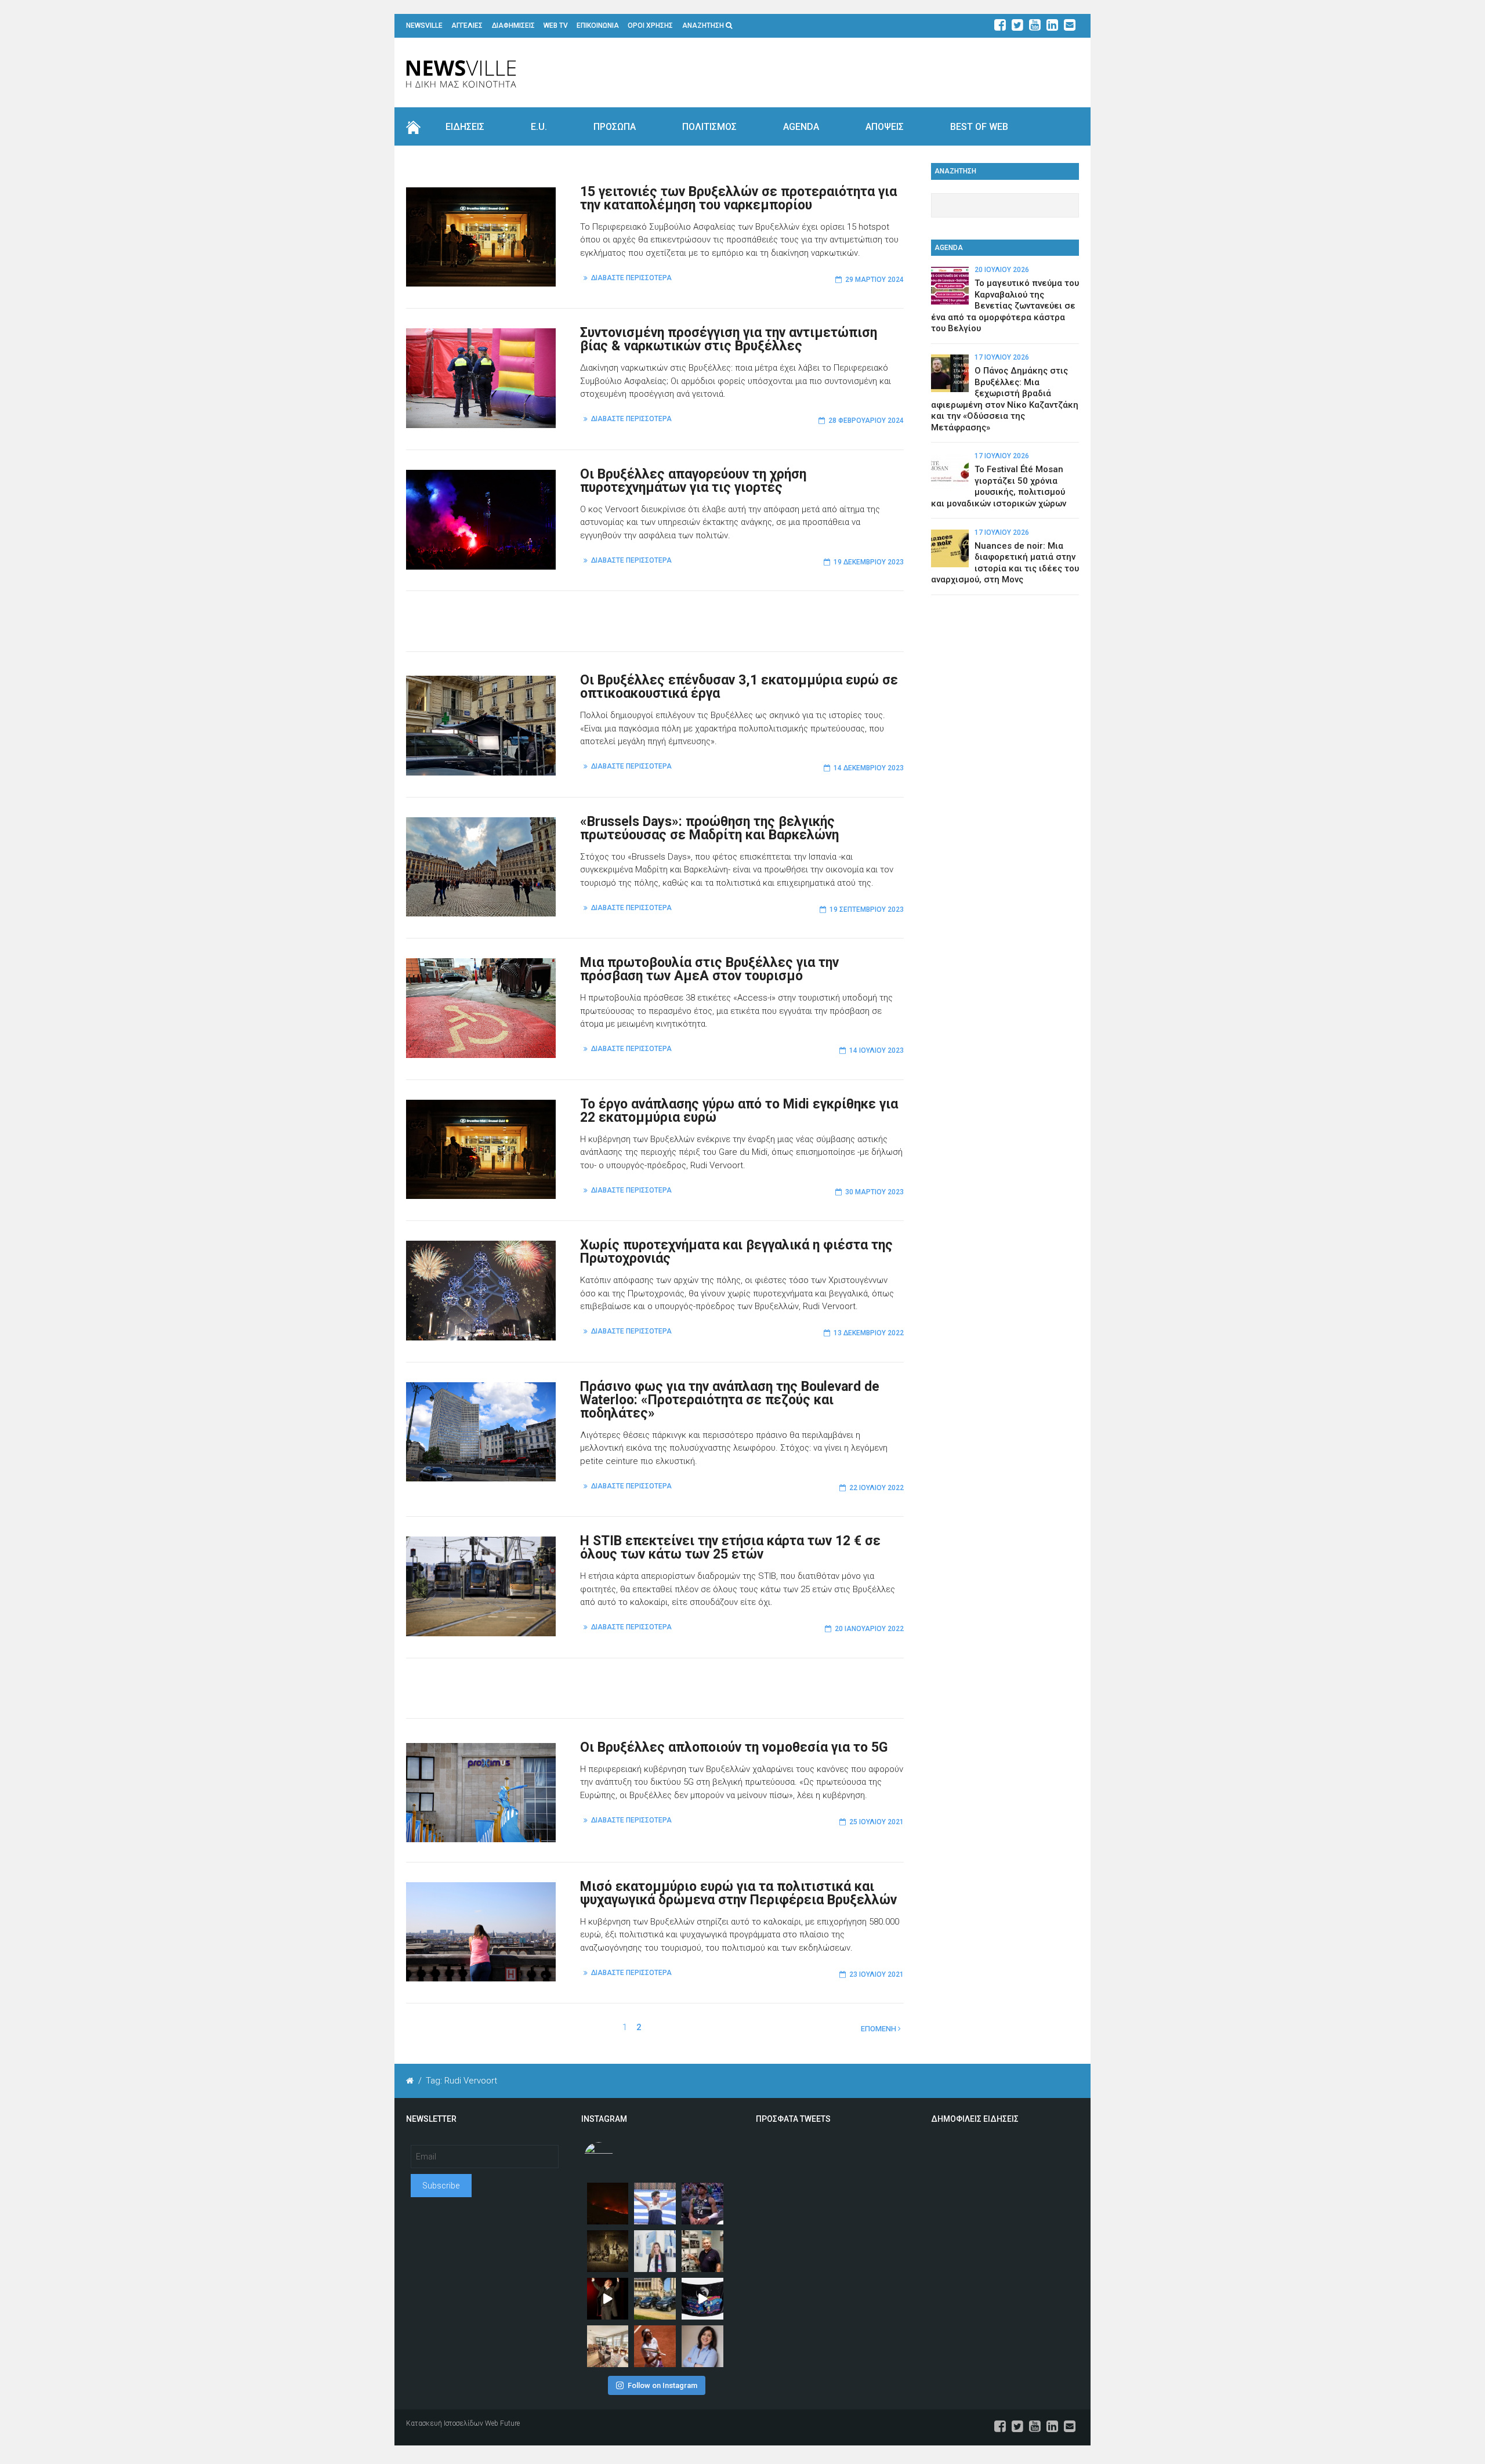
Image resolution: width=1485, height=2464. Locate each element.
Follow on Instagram (662, 2385)
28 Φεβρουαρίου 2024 (866, 421)
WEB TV (556, 26)
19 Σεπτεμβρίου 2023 (867, 909)
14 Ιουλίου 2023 (876, 1050)
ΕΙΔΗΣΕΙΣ (465, 127)
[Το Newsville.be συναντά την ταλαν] (655, 2251)
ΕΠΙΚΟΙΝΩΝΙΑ (598, 26)
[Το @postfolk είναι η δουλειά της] (702, 2299)
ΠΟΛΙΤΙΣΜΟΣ (709, 127)
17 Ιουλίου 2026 (1002, 357)
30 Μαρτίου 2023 (874, 1192)
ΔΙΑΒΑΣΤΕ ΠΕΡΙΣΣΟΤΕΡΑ (631, 278)
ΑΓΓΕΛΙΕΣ (467, 26)
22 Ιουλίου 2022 (876, 1488)
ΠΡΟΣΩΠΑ (615, 127)
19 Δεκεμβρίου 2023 (869, 562)
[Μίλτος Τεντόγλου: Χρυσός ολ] (655, 2204)
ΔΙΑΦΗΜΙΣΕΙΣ (513, 26)
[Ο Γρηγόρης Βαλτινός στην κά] (608, 2299)
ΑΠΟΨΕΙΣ (885, 127)
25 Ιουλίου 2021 (876, 1822)
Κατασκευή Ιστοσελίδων (445, 2423)
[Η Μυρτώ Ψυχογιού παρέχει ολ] (702, 2346)
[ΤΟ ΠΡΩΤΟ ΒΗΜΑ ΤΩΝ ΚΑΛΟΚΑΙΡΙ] (655, 2299)
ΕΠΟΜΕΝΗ (879, 2029)
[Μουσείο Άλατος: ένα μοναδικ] (702, 2251)
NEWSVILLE (424, 26)
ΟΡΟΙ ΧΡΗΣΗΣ (650, 26)
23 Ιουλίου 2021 (876, 1974)
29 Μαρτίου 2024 (874, 280)
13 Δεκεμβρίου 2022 (869, 1333)
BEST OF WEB (979, 127)
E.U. (539, 127)
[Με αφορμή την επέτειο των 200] (608, 2251)
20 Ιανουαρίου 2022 (869, 1629)
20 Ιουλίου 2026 (1002, 270)
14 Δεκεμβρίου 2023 (869, 768)
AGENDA (801, 127)
